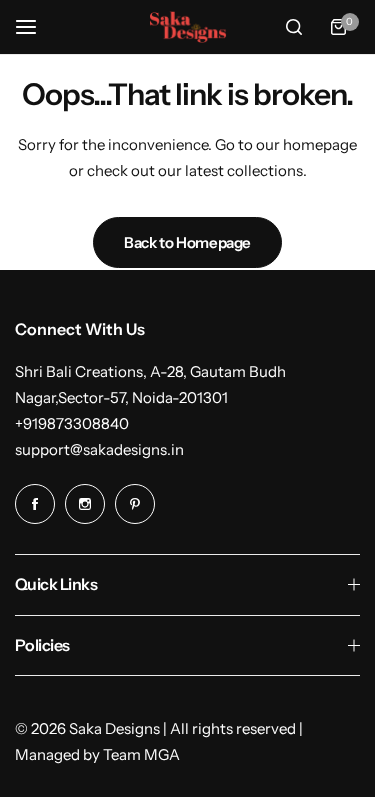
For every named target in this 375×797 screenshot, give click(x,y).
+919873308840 (72, 423)
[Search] (294, 27)
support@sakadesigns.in (99, 449)
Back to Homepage (187, 242)
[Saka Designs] (188, 27)
